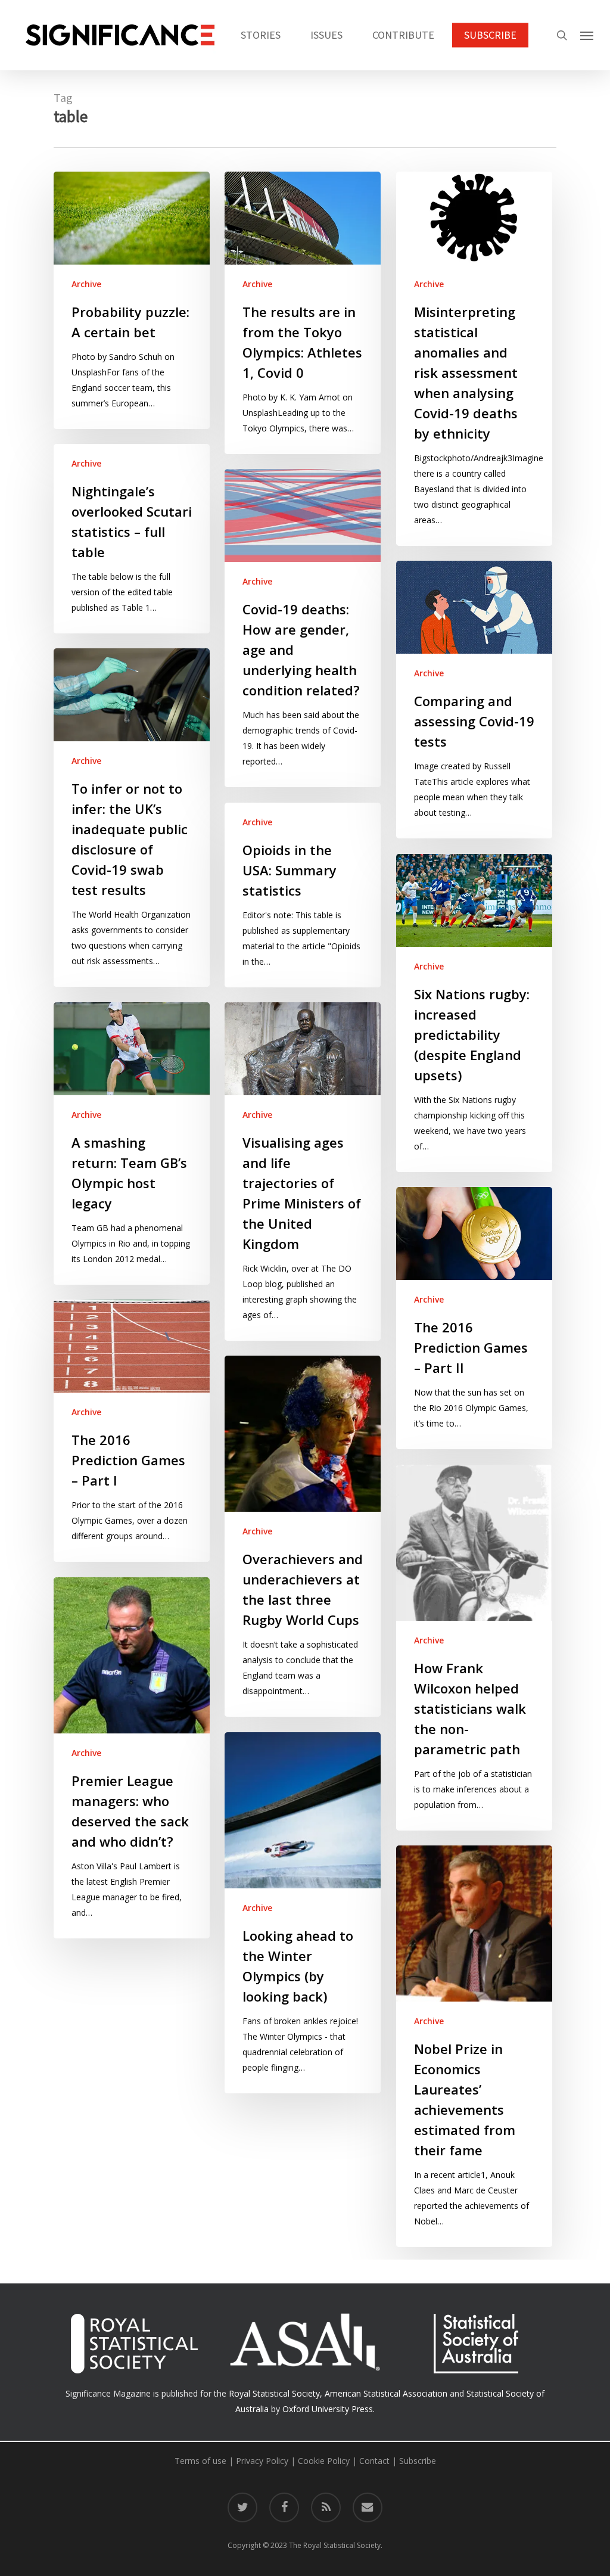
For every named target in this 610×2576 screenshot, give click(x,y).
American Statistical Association (386, 2393)
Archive (86, 284)
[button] (587, 35)
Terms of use (200, 2461)
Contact (374, 2461)
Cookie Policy (324, 2461)
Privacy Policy (262, 2461)
